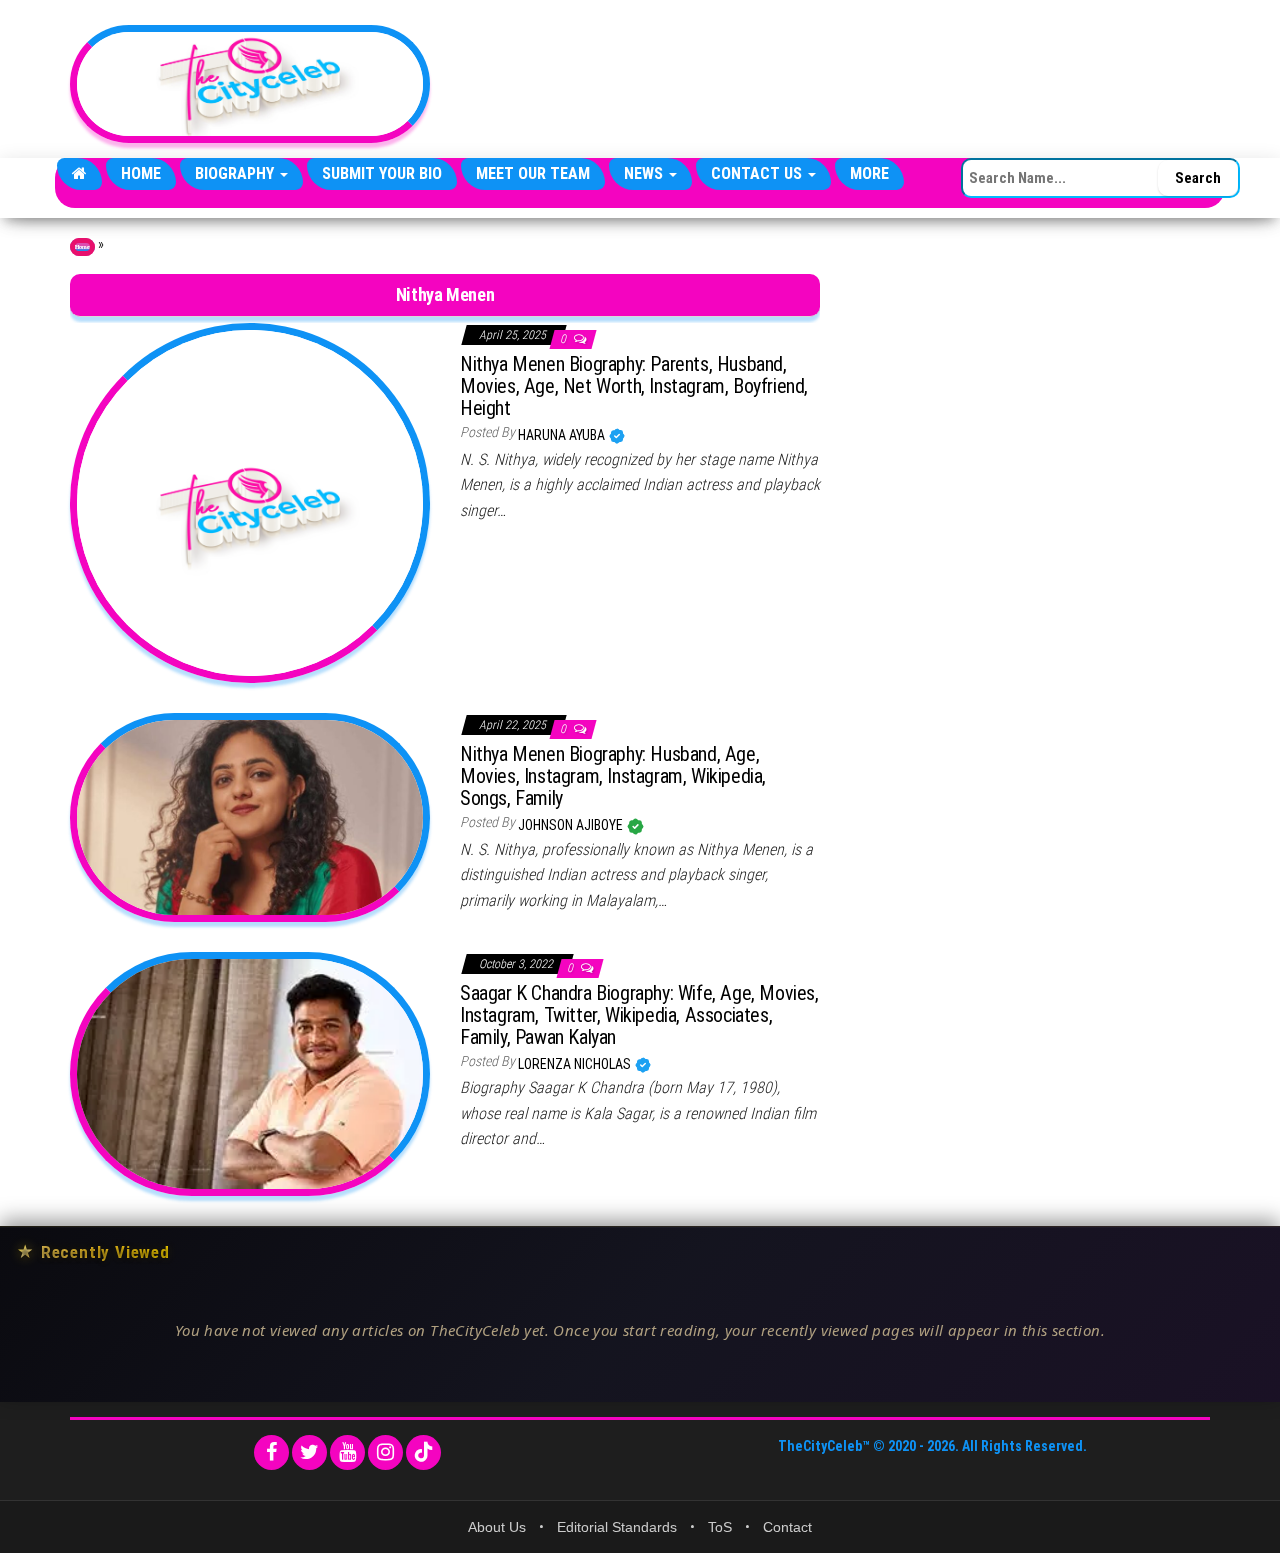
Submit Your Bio (382, 173)
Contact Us (758, 173)
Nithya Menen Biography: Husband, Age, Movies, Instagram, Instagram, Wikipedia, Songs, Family (613, 776)
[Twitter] (309, 1452)
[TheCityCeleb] (79, 174)
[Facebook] (271, 1452)
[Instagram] (385, 1452)
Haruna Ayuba (563, 435)
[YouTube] (347, 1452)
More (869, 173)
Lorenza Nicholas (576, 1064)
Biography (236, 173)
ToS (720, 1527)
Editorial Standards (617, 1527)
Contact (787, 1527)
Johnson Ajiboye (572, 825)
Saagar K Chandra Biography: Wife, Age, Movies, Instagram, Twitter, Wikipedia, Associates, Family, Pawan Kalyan (639, 1015)
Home (141, 173)
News (645, 173)
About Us (497, 1527)
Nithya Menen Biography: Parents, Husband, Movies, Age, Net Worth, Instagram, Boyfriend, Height (634, 386)
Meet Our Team (533, 173)
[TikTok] (423, 1452)
